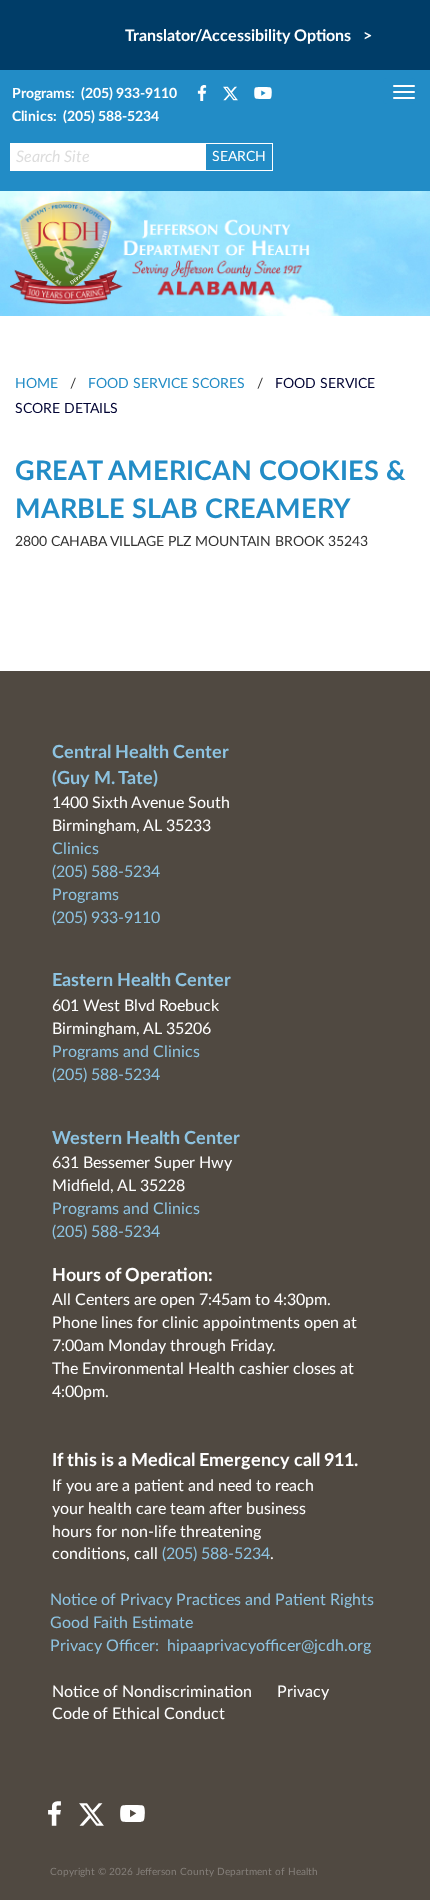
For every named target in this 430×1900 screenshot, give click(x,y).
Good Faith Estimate (121, 1623)
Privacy (303, 1692)
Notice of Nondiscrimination (152, 1692)
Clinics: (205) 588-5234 (85, 117)
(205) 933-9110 (106, 918)
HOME (36, 384)
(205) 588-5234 (106, 872)
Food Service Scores (166, 384)
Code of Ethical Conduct (138, 1714)
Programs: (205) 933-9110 (94, 94)
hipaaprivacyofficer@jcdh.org (269, 1646)
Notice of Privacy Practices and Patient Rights (212, 1600)
